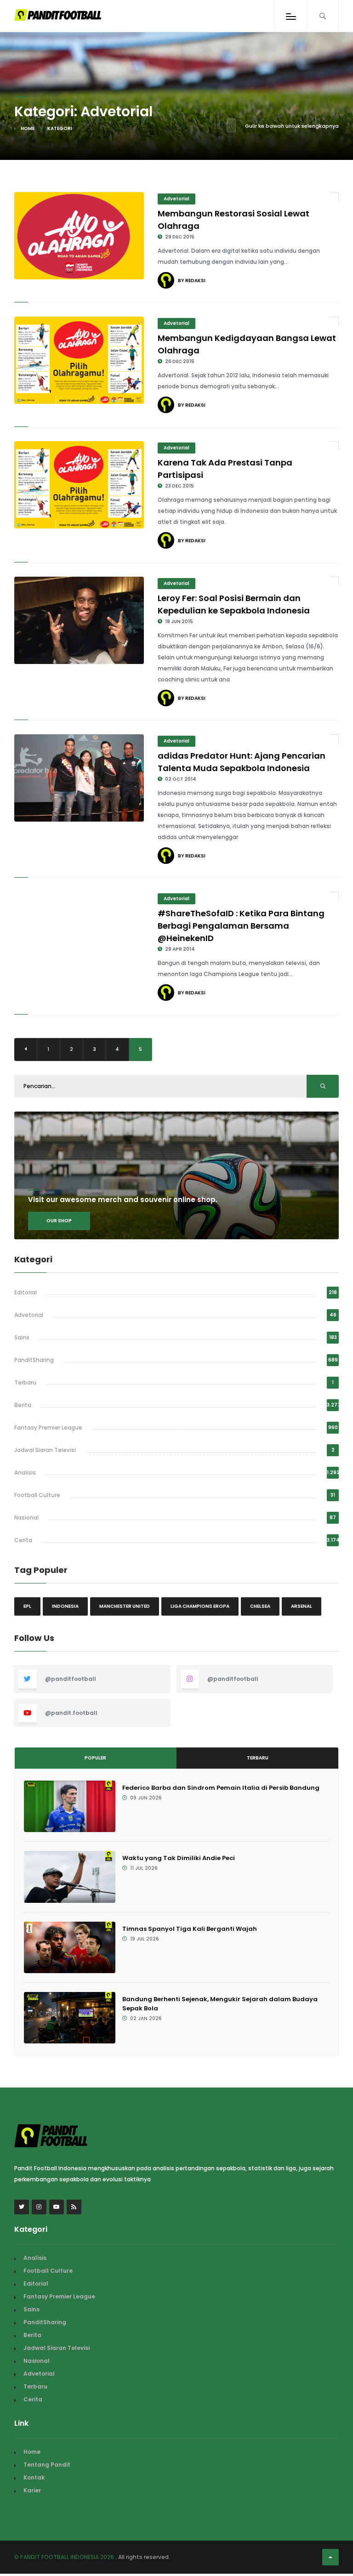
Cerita (23, 1540)
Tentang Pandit (47, 2465)
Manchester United (125, 1606)
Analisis (25, 1472)
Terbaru (25, 1382)
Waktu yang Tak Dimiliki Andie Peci (179, 1858)
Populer (95, 1758)
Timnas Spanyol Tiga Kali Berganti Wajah (190, 1929)
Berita (23, 1405)
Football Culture (37, 1495)
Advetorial (176, 199)
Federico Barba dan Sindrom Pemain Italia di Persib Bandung (221, 1788)
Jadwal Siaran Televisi (45, 1450)
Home (28, 128)
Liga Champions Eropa (200, 1606)
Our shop (59, 1221)
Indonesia (65, 1606)
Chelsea (260, 1606)
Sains (22, 1337)
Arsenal (302, 1606)
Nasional (26, 1518)
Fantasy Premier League (48, 1427)
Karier (32, 2490)
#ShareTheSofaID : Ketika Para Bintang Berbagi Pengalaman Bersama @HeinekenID (241, 926)
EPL (27, 1606)
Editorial (26, 1292)
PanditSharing (34, 1360)
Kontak (34, 2477)
